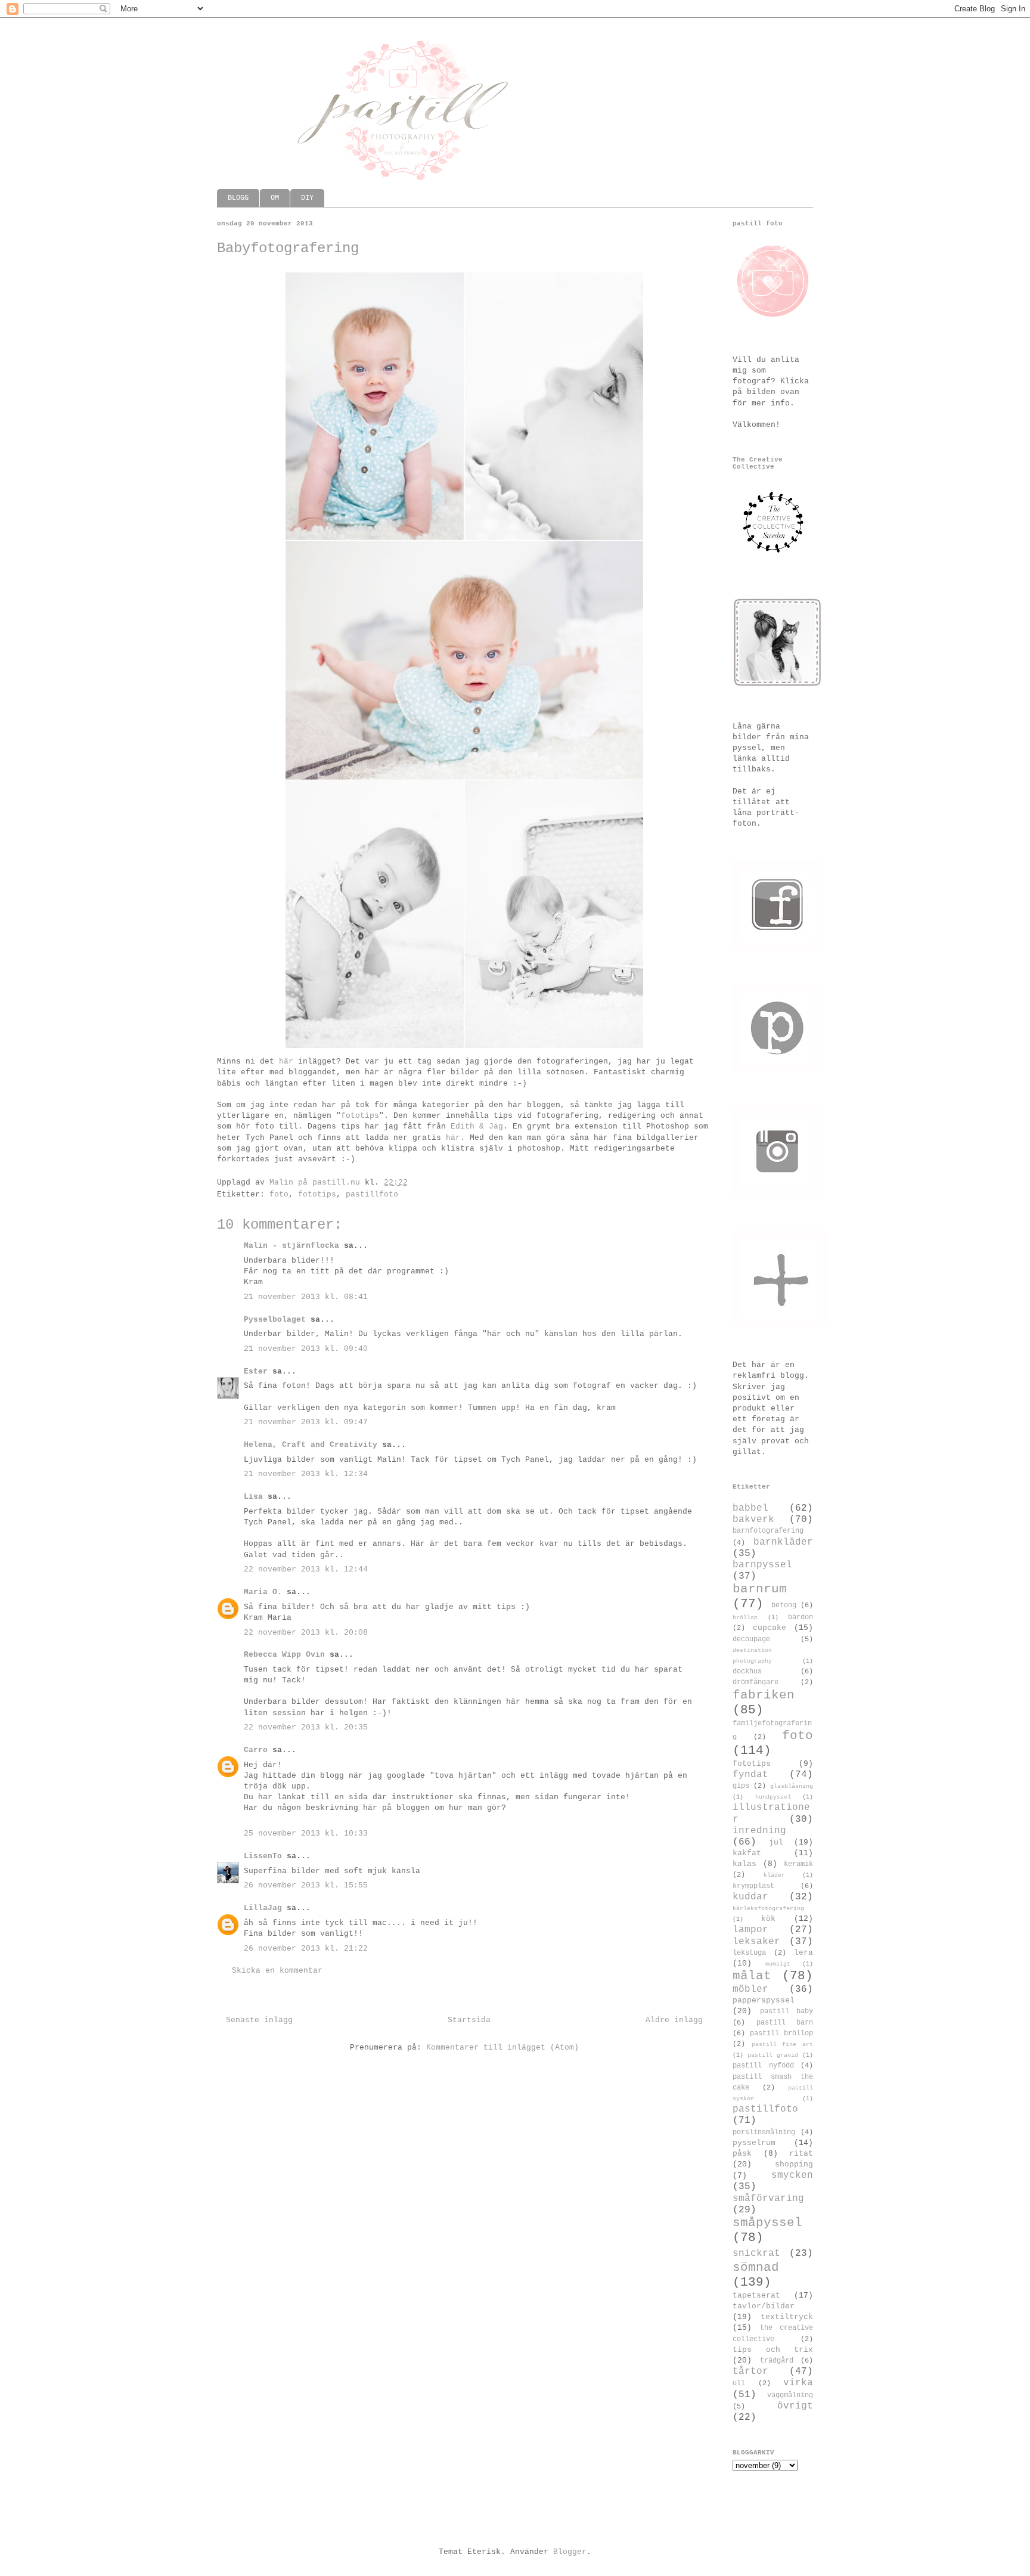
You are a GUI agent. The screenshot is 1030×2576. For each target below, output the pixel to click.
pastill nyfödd (763, 2066)
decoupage (751, 1639)
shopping (794, 2164)
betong (784, 1605)
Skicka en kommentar (277, 1971)
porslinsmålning (764, 2132)
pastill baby (787, 2011)
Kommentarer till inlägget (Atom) (502, 2048)
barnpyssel (762, 1565)
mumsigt (778, 1964)
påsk (742, 2154)
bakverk (753, 1520)
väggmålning (790, 2395)
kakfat (747, 1853)
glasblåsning (792, 1786)
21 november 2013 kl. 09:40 (306, 1349)
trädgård (777, 2361)
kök (768, 1919)
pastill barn (785, 2023)
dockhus (747, 1672)
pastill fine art (782, 2044)
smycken (792, 2175)
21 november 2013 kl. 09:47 (306, 1422)
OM (275, 198)
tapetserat (756, 2296)
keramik (798, 1864)
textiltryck (787, 2317)
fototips (360, 1116)
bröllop (745, 1617)
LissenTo (263, 1856)
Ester (258, 1371)
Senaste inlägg (259, 2020)
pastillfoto (372, 1194)
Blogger (570, 2552)
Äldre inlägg (674, 2020)
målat (752, 1976)
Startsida (469, 2020)
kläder (774, 1875)
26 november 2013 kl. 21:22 (306, 1949)
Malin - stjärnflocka (291, 1246)
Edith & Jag (477, 1126)
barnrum (760, 1589)
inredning (759, 1831)
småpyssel (767, 2223)
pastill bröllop (781, 2033)
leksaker (756, 1942)
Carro (256, 1750)
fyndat (750, 1775)
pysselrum (754, 2143)
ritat (801, 2154)
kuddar (750, 1897)
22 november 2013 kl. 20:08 (306, 1633)
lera (803, 1953)
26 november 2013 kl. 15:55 (306, 1885)
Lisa (253, 1497)
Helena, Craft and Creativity (311, 1445)
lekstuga (749, 1953)
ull (739, 2383)
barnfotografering (768, 1531)
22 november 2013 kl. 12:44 (306, 1569)
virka (798, 2383)
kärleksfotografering (768, 1908)
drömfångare (756, 1682)
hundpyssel (773, 1797)
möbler (750, 1989)
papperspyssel (764, 2000)
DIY (307, 198)
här (286, 1061)
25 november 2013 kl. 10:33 (306, 1833)
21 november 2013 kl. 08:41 (306, 1297)
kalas (744, 1864)
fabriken (764, 1695)
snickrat (756, 2253)
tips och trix (773, 2350)
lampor (750, 1930)
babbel (750, 1508)
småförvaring (768, 2199)
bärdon (801, 1617)
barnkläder (783, 1542)
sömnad (756, 2267)
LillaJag (263, 1908)
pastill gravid (773, 2055)
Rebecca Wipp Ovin (284, 1655)
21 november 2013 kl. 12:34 (306, 1474)
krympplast (753, 1886)
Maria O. (263, 1592)
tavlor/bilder (764, 2306)
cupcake (770, 1628)
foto (279, 1194)
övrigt (795, 2406)
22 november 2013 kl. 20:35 (306, 1727)
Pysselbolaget (275, 1320)
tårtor (750, 2372)
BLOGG (238, 198)
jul (776, 1842)
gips (741, 1786)
